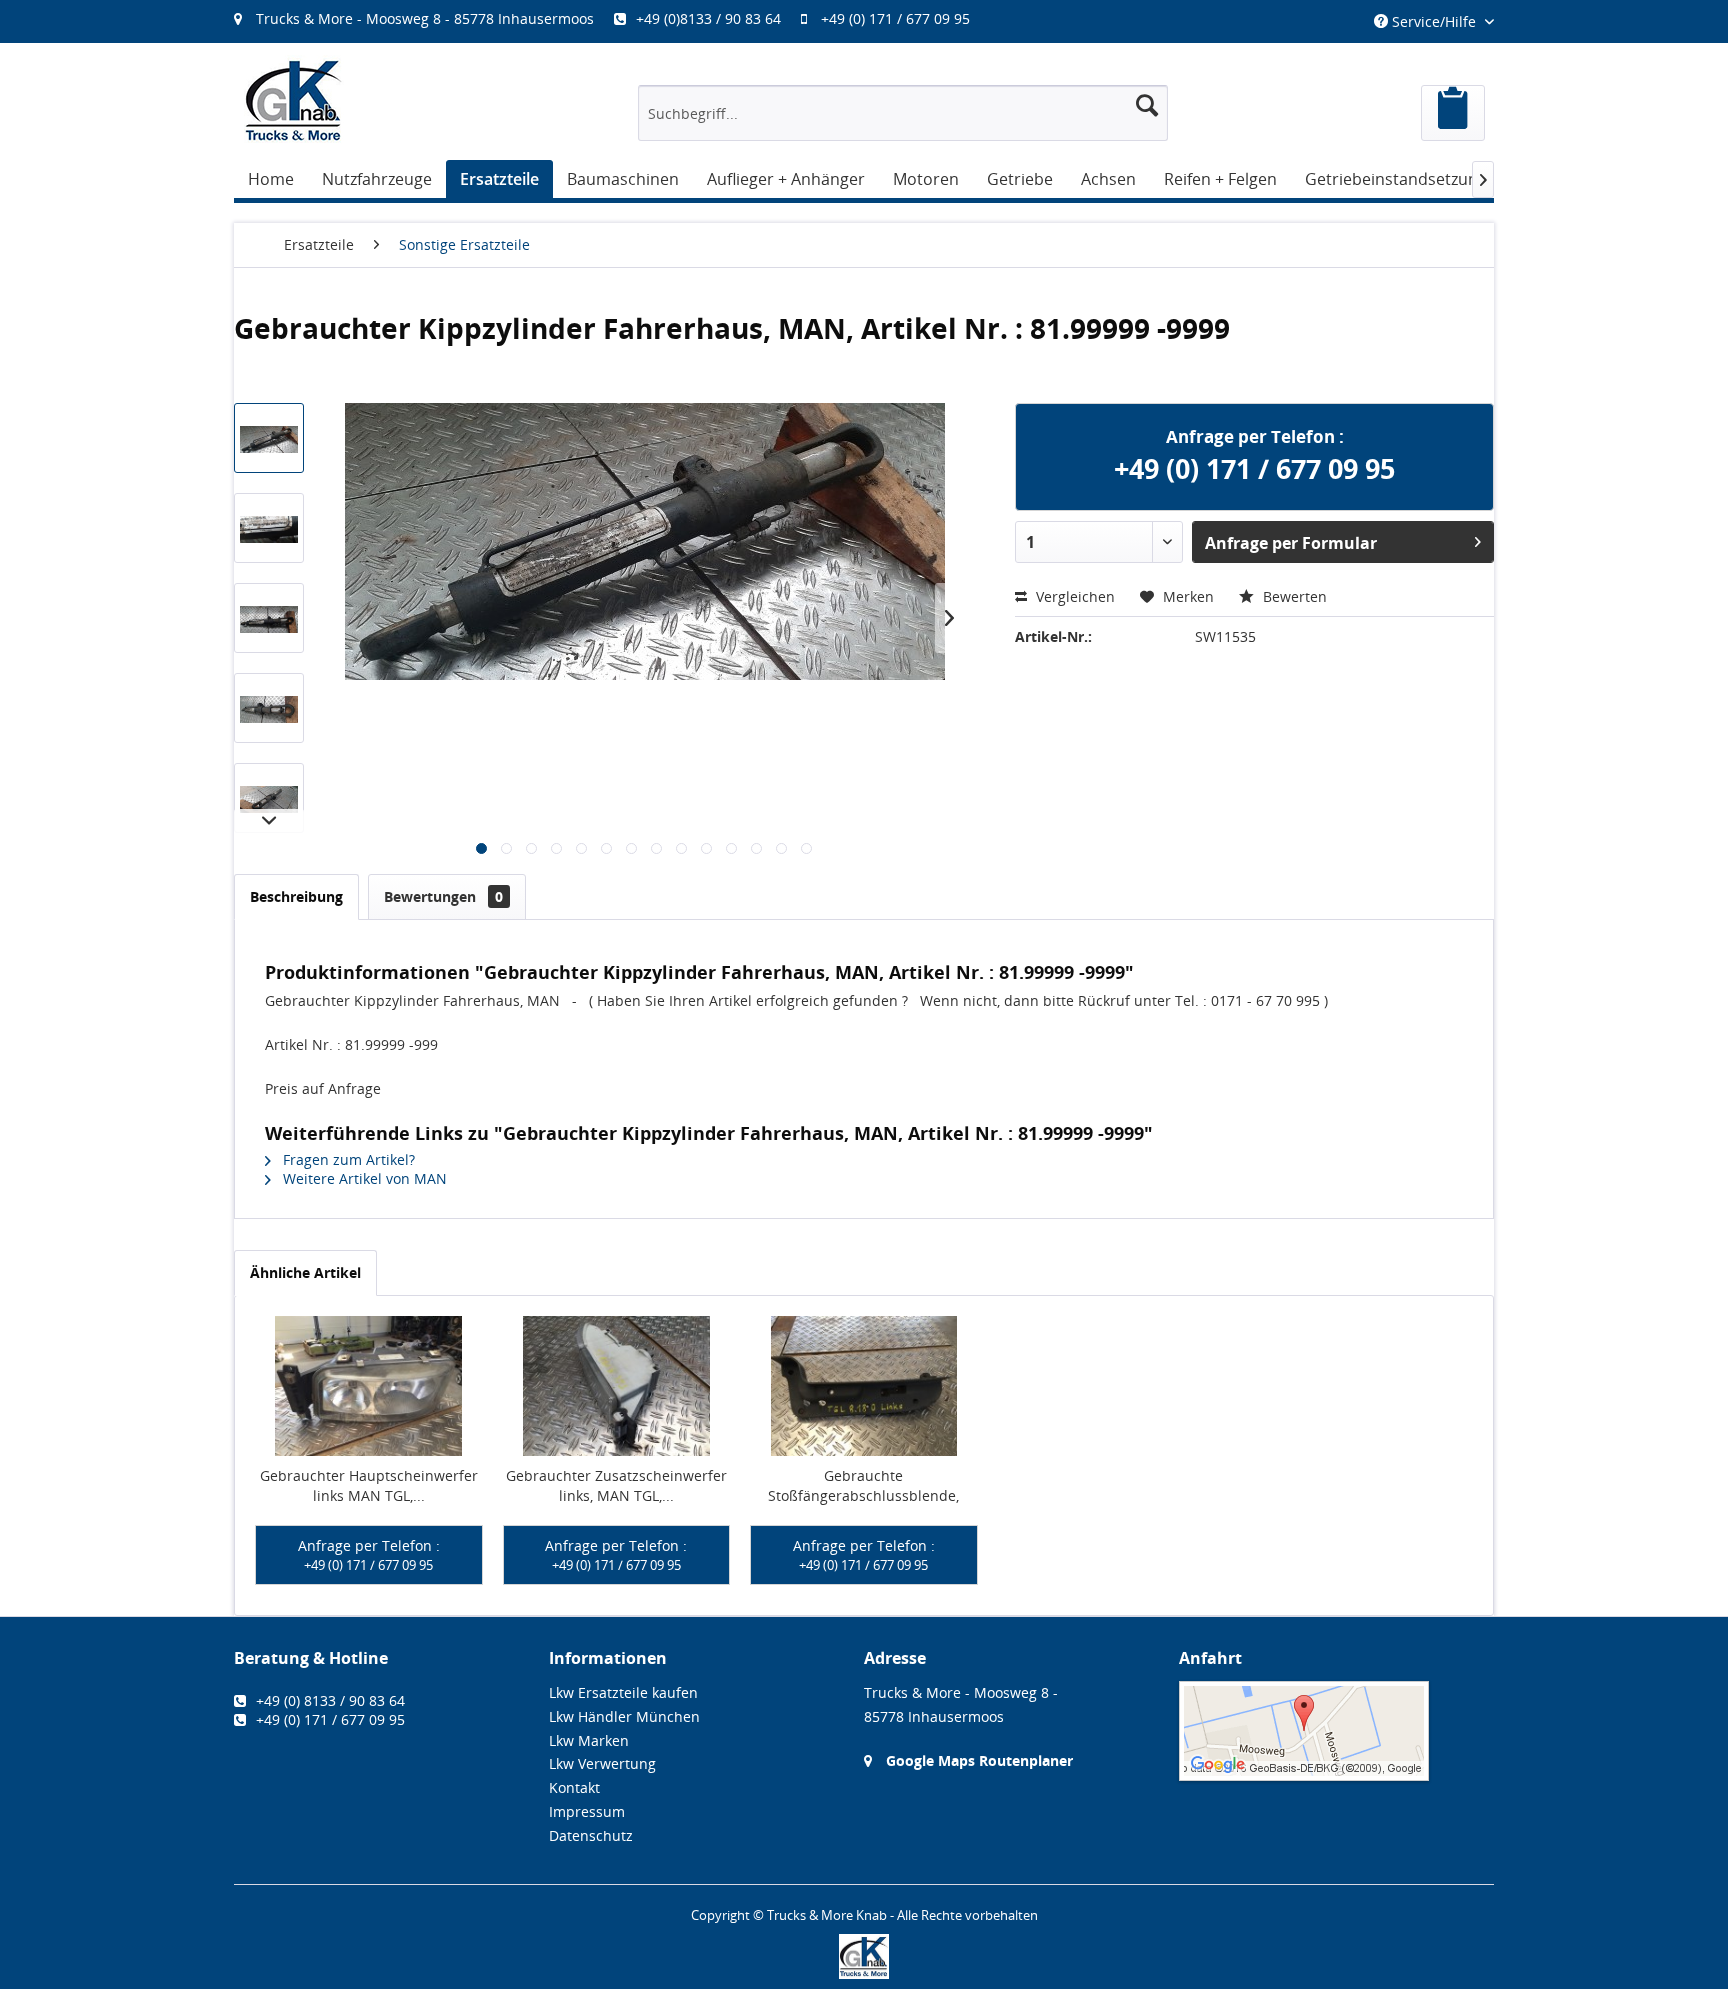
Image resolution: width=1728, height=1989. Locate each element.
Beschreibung (296, 896)
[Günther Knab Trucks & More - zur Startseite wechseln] (294, 100)
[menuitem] (612, 18)
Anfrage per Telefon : (369, 1555)
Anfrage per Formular (1291, 543)
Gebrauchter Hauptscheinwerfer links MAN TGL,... (369, 1485)
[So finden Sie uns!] (1336, 1731)
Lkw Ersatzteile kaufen (623, 1692)
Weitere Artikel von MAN (363, 1178)
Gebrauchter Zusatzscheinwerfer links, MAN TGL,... (616, 1485)
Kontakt (574, 1787)
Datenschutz (591, 1835)
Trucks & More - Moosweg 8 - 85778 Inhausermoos (425, 18)
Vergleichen (1073, 596)
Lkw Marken (589, 1740)
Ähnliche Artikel (305, 1272)
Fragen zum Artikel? (347, 1159)
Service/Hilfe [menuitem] (1434, 21)
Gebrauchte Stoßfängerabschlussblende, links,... (863, 1486)
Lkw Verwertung (602, 1763)
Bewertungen (443, 896)
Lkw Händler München (624, 1716)
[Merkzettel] (1453, 113)
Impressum (587, 1811)
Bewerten (1293, 596)
